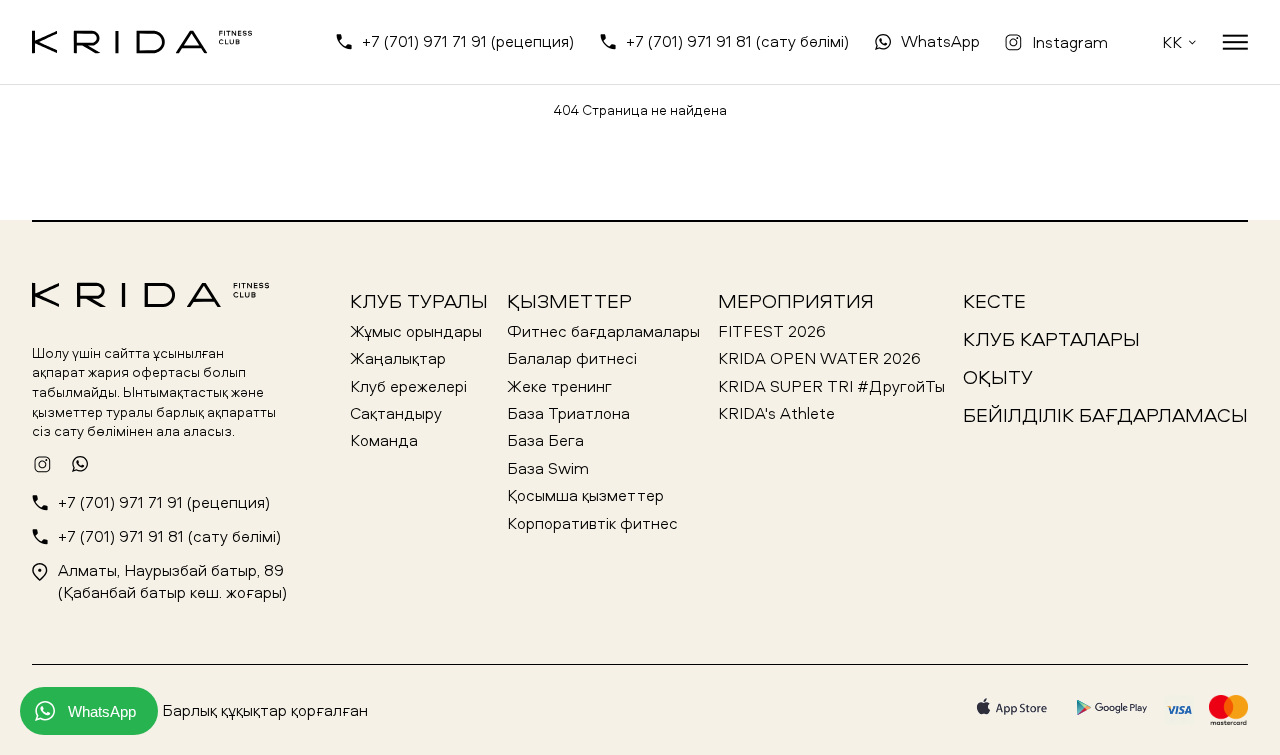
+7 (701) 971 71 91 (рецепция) (468, 41)
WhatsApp (940, 41)
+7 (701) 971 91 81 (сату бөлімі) (737, 41)
